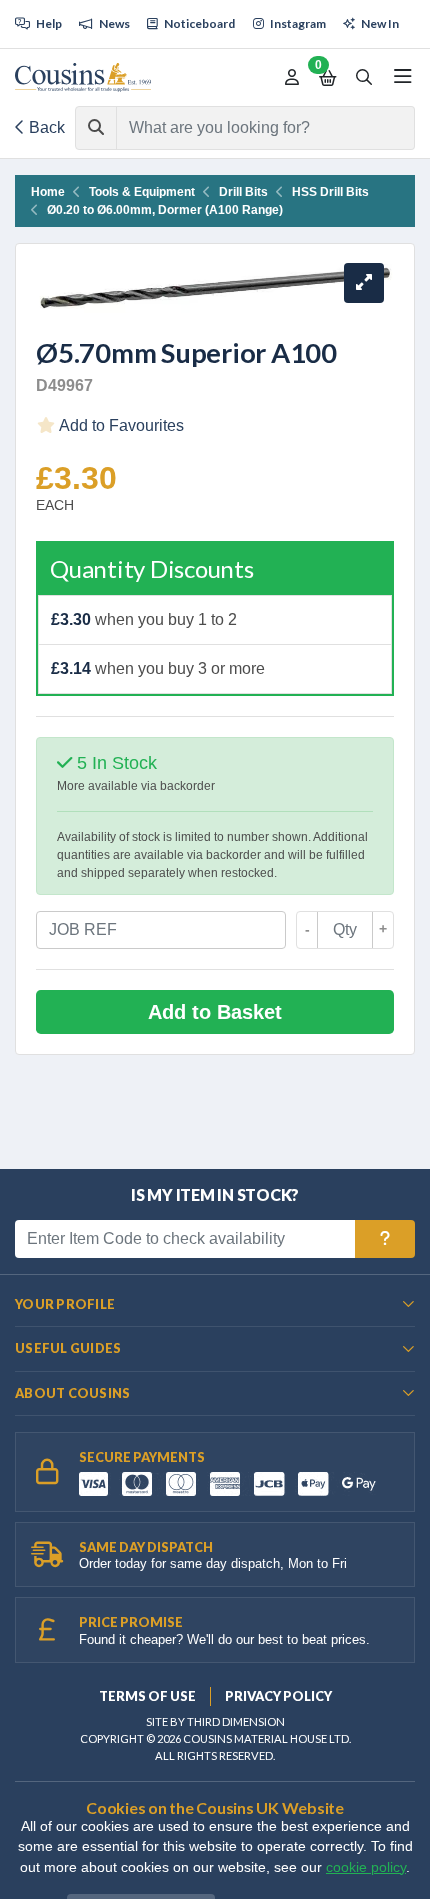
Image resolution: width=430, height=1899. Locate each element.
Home (48, 192)
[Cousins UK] (83, 77)
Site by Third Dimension (215, 1721)
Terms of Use (147, 1696)
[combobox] (247, 128)
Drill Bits (243, 192)
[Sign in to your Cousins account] (292, 78)
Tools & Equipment (142, 192)
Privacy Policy (278, 1696)
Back (45, 127)
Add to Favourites (120, 425)
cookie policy (366, 1867)
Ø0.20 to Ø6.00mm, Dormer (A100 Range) (165, 210)
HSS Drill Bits (330, 192)
